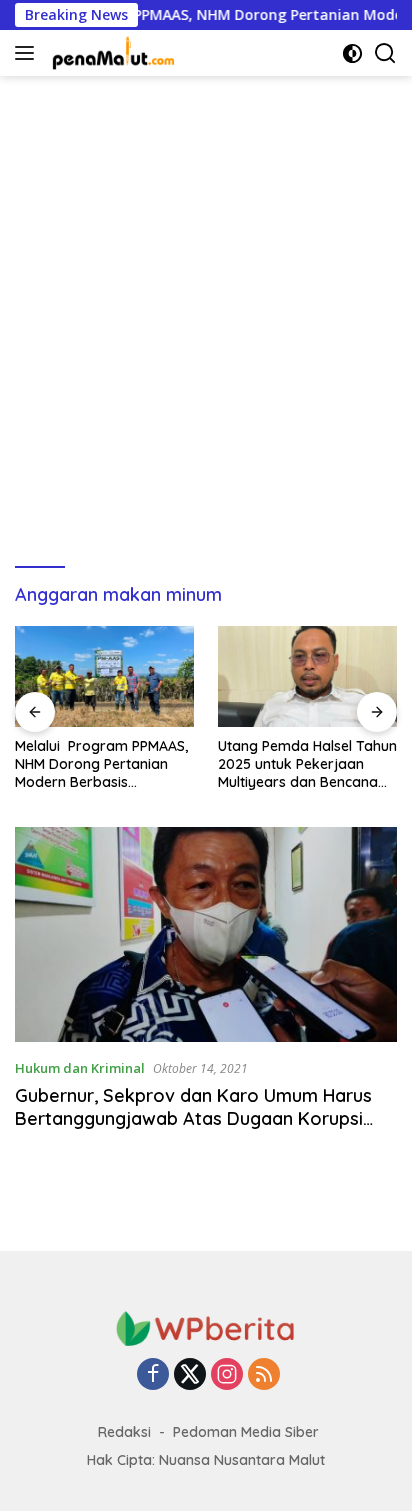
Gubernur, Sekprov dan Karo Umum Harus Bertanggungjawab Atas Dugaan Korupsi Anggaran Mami (193, 1119)
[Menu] (28, 53)
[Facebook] (153, 1375)
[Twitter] (190, 1375)
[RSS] (264, 1375)
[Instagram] (227, 1375)
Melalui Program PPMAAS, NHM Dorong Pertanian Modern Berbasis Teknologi (101, 764)
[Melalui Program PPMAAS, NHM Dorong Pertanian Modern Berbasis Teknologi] (104, 676)
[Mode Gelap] (352, 53)
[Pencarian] (385, 53)
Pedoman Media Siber (246, 1432)
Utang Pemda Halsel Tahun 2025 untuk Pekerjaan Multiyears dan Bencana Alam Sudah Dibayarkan (307, 764)
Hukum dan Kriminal (80, 1068)
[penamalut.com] (112, 53)
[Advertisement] (206, 312)
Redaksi (124, 1432)
